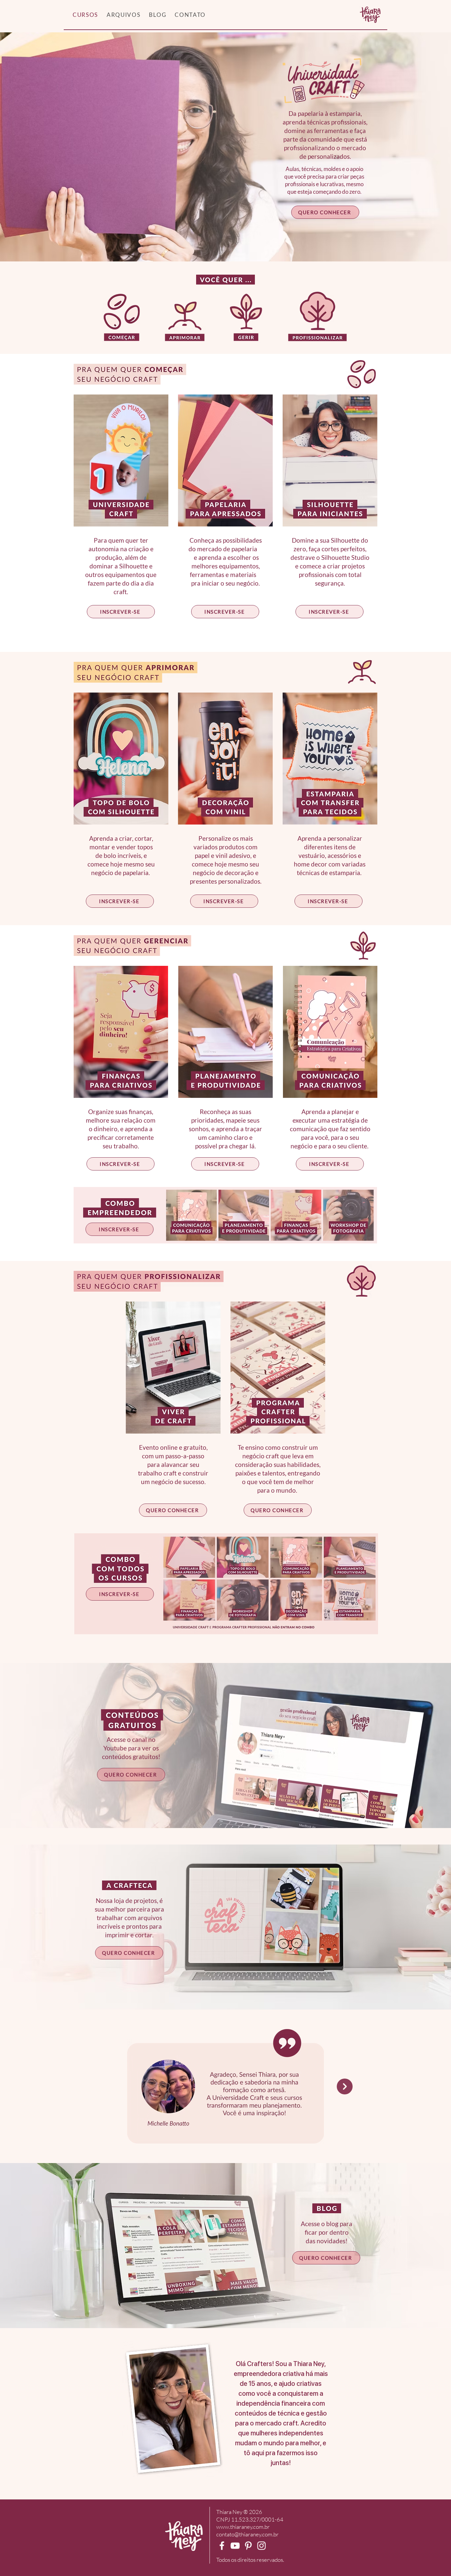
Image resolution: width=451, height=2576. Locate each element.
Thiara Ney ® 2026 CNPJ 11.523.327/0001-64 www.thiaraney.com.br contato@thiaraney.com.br (250, 2523)
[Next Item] (345, 2086)
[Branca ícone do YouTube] (235, 2546)
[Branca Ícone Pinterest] (248, 2546)
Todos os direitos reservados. (250, 2560)
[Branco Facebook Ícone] (222, 2546)
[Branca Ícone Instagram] (261, 2546)
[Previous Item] (106, 2086)
